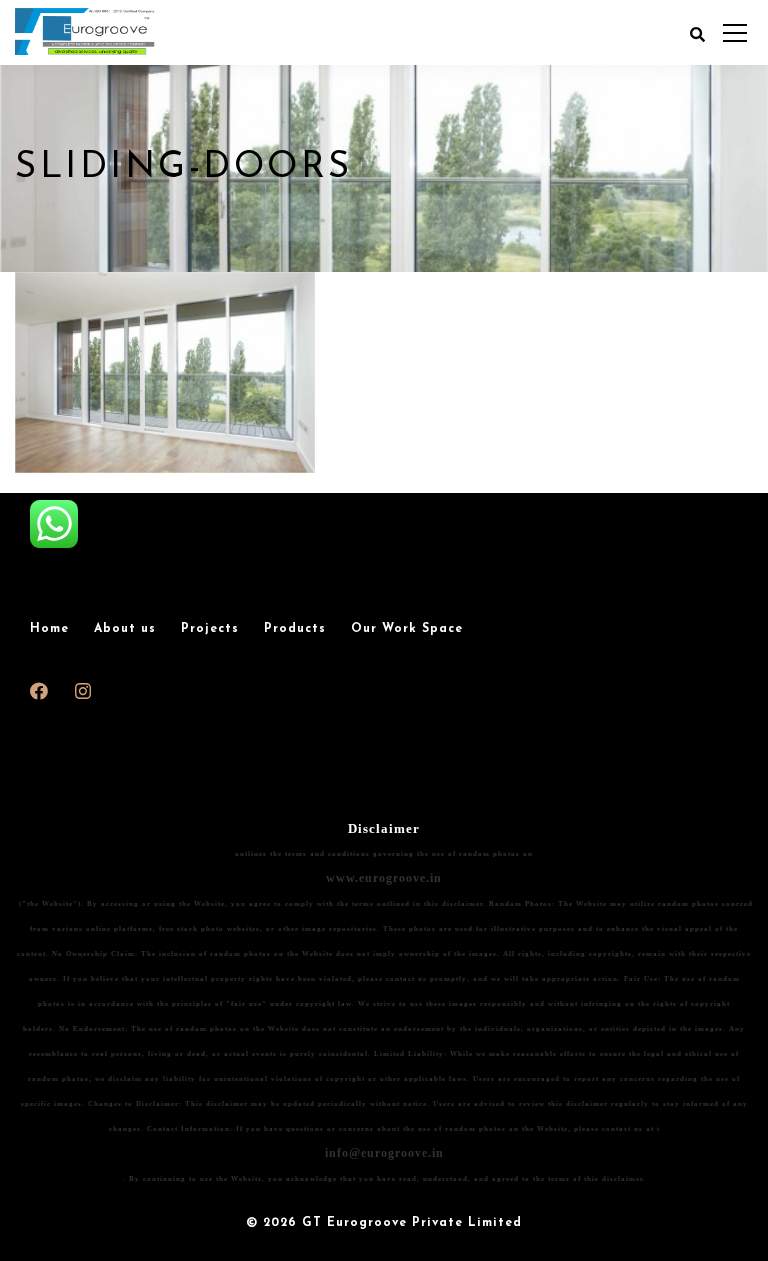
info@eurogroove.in (384, 1153)
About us (125, 629)
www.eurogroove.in (384, 878)
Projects (210, 629)
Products (295, 629)
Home (49, 629)
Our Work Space (407, 629)
